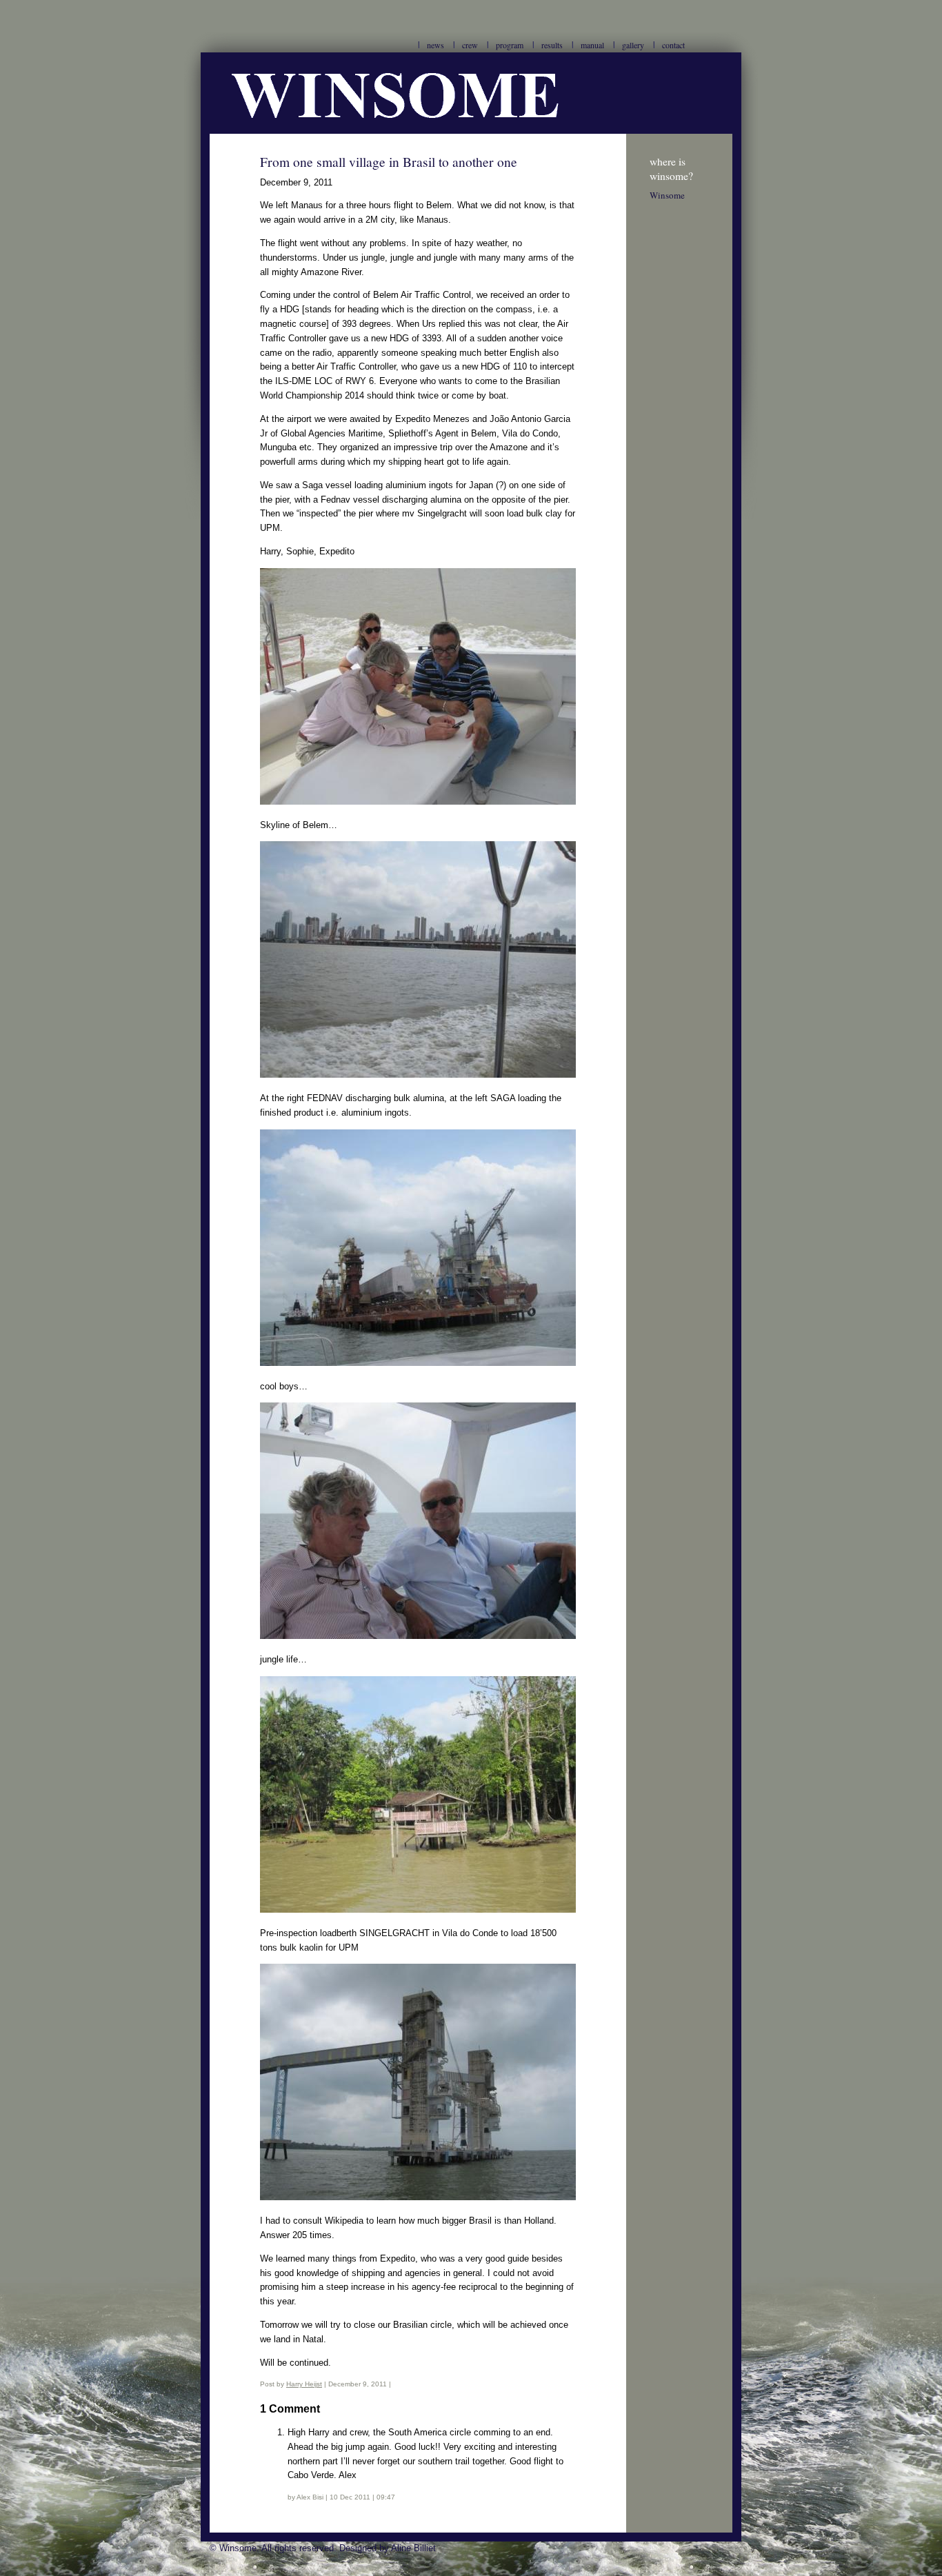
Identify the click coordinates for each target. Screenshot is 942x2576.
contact (673, 45)
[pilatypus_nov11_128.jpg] (418, 2197)
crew (470, 45)
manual (592, 45)
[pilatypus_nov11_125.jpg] (418, 1075)
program (510, 45)
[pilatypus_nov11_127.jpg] (418, 1910)
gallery (633, 45)
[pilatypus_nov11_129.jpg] (418, 1363)
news (435, 45)
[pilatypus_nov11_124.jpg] (418, 802)
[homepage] (471, 131)
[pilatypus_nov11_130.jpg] (418, 1636)
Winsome (667, 195)
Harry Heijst (304, 2384)
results (552, 45)
